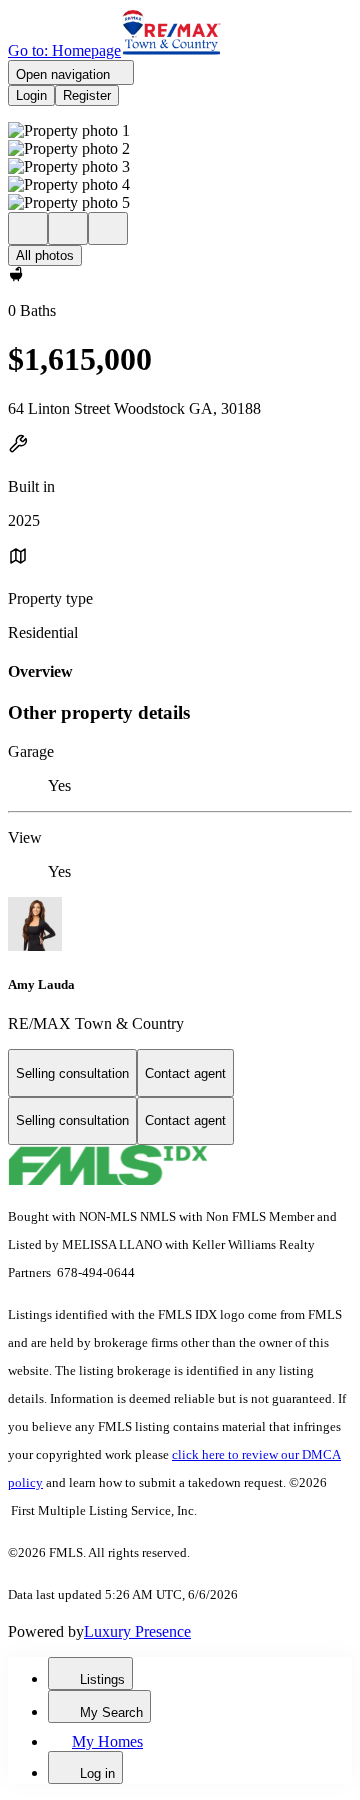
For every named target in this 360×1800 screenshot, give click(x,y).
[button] (180, 131)
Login (31, 95)
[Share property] (108, 228)
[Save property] (68, 228)
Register (87, 95)
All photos (45, 255)
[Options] (28, 228)
